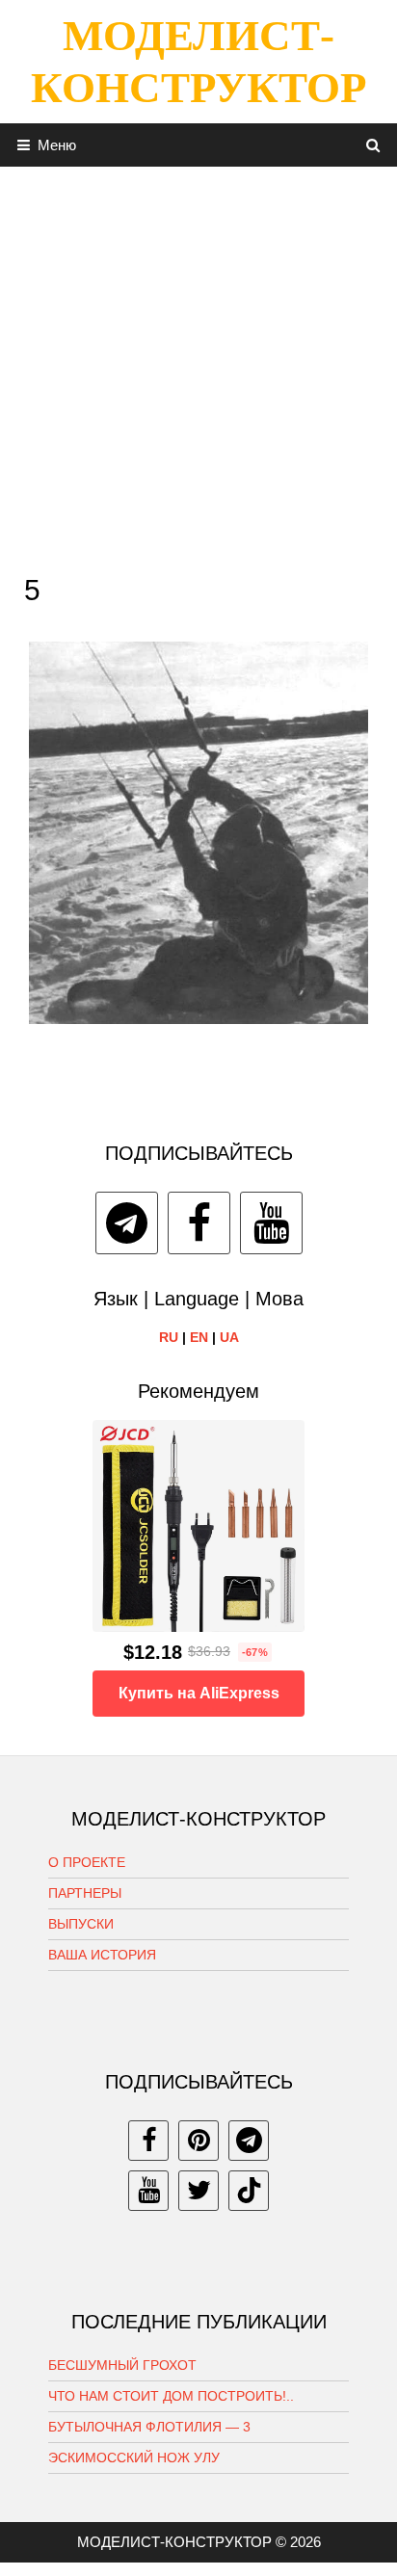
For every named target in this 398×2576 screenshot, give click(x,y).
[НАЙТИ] (373, 145)
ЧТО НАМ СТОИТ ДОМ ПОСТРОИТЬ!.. (171, 2396)
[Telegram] (127, 1223)
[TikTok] (249, 2191)
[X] (199, 2191)
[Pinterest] (199, 2141)
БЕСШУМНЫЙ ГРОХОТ (122, 2365)
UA (229, 1337)
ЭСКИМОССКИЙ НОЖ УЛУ (134, 2458)
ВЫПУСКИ (81, 1924)
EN (199, 1337)
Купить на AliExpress (199, 1693)
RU (169, 1337)
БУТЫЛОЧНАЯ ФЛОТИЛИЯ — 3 (149, 2427)
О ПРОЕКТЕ (87, 1862)
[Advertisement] (199, 365)
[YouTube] (271, 1223)
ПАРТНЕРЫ (85, 1893)
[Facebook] (199, 1223)
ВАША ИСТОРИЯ (102, 1955)
